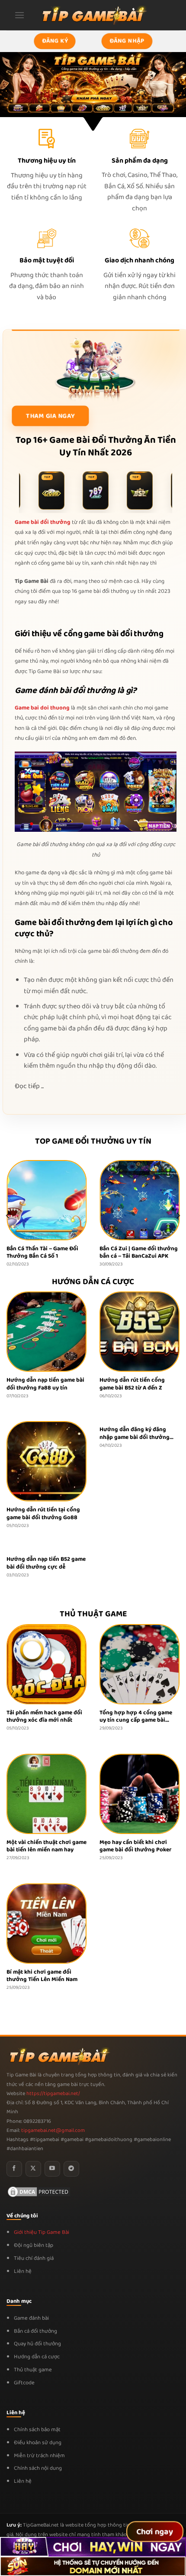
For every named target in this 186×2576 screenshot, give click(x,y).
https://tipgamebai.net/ (53, 2094)
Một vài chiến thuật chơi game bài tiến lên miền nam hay (46, 1846)
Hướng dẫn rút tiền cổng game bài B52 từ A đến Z (132, 1384)
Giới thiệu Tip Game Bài (42, 2232)
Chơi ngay (155, 2532)
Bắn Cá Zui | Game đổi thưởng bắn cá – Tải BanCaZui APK (105, 1253)
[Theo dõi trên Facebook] (14, 2169)
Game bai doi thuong (42, 708)
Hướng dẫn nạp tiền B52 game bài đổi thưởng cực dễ (46, 1563)
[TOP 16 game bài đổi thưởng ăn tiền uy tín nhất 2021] (93, 15)
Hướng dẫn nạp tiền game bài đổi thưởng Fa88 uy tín (45, 1384)
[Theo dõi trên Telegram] (71, 2169)
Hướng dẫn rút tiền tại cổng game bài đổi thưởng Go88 (43, 1514)
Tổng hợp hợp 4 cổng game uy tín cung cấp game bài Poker (136, 1717)
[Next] (178, 1215)
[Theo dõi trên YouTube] (52, 2169)
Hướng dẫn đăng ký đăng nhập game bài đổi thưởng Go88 (135, 1433)
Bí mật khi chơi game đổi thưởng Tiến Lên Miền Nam (42, 1976)
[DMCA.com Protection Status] (39, 2192)
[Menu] (19, 15)
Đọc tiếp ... (29, 1086)
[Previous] (8, 1215)
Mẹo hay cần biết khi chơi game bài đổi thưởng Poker (135, 1846)
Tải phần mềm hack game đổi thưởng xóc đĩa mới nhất (44, 1717)
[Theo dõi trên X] (33, 2169)
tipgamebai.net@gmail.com (53, 2131)
